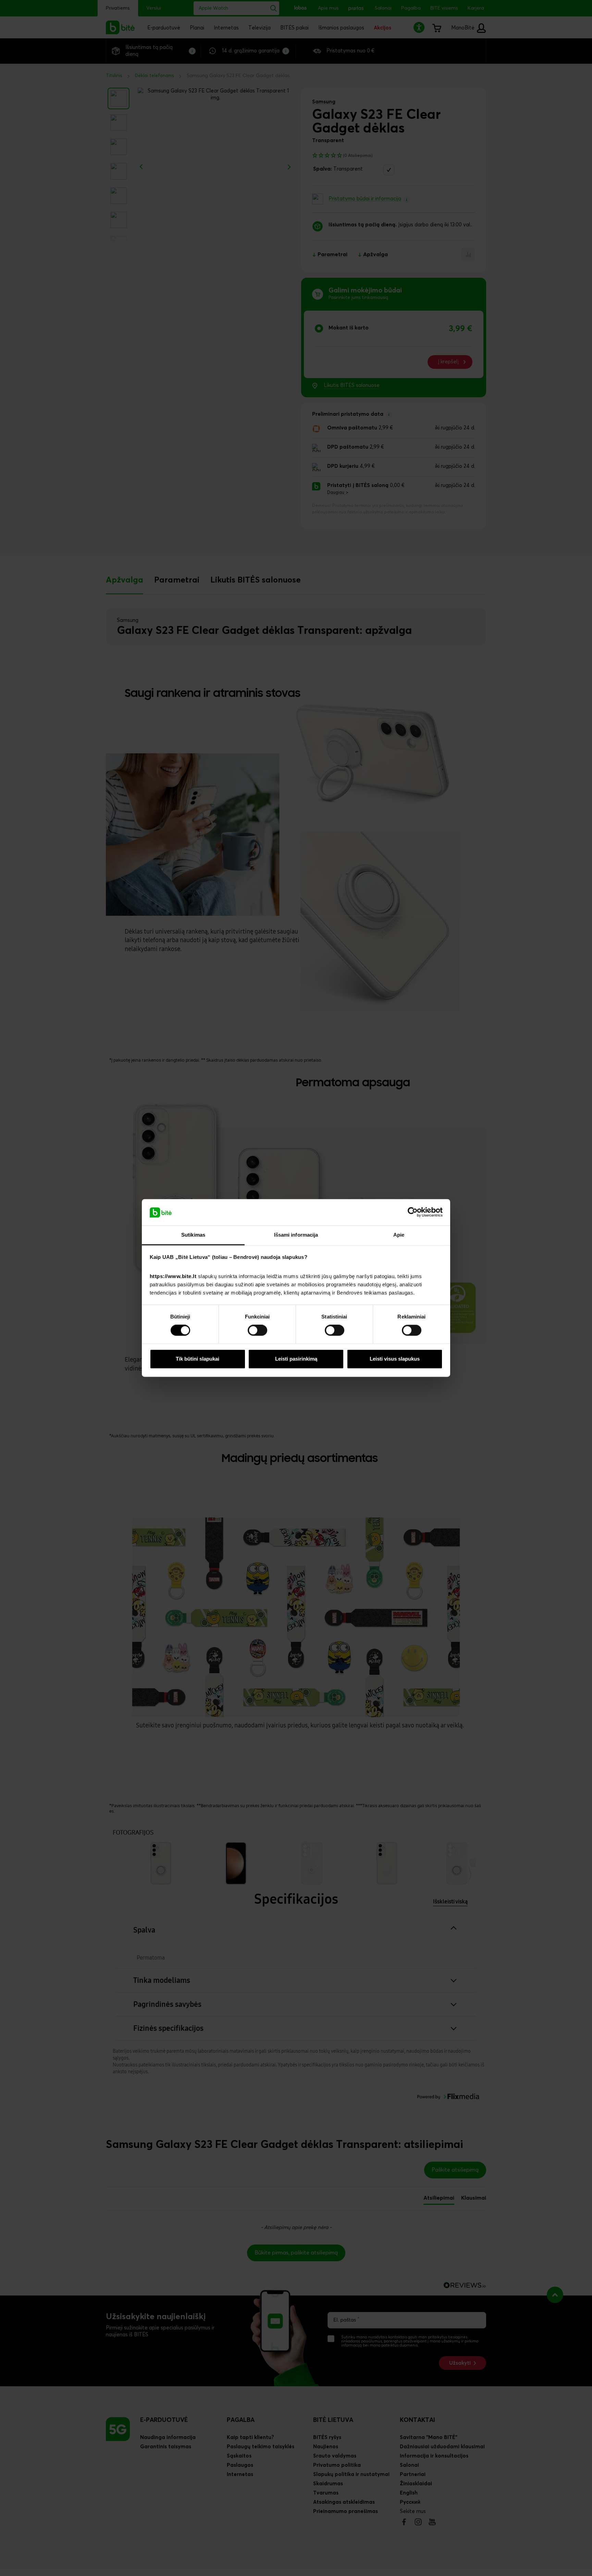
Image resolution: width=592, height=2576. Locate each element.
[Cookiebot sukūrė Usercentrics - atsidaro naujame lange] (413, 1212)
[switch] (257, 1330)
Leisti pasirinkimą (296, 1359)
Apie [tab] (399, 1235)
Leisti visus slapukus (395, 1359)
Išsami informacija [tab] (296, 1235)
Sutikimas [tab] (193, 1235)
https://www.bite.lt (173, 1276)
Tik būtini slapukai (198, 1359)
